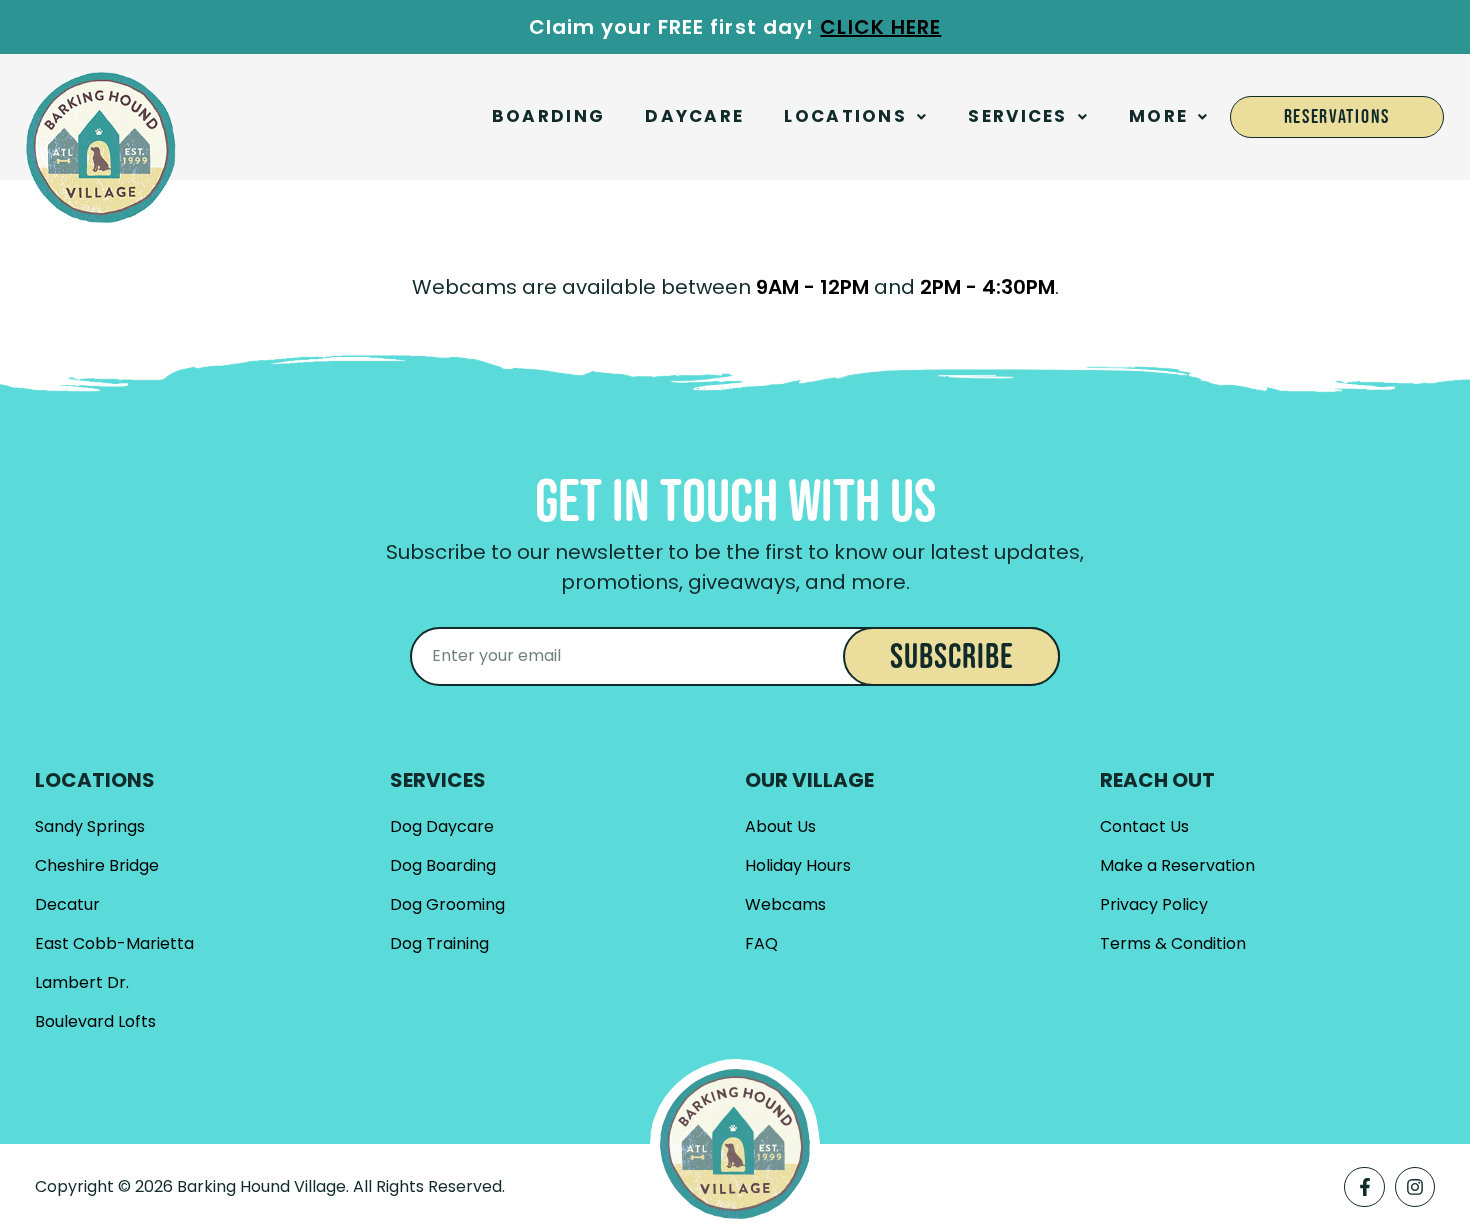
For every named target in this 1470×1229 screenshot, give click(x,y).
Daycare (694, 116)
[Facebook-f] (1364, 1187)
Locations (845, 116)
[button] (856, 116)
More (1158, 116)
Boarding (548, 116)
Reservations (1337, 116)
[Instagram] (1415, 1187)
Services (1017, 116)
